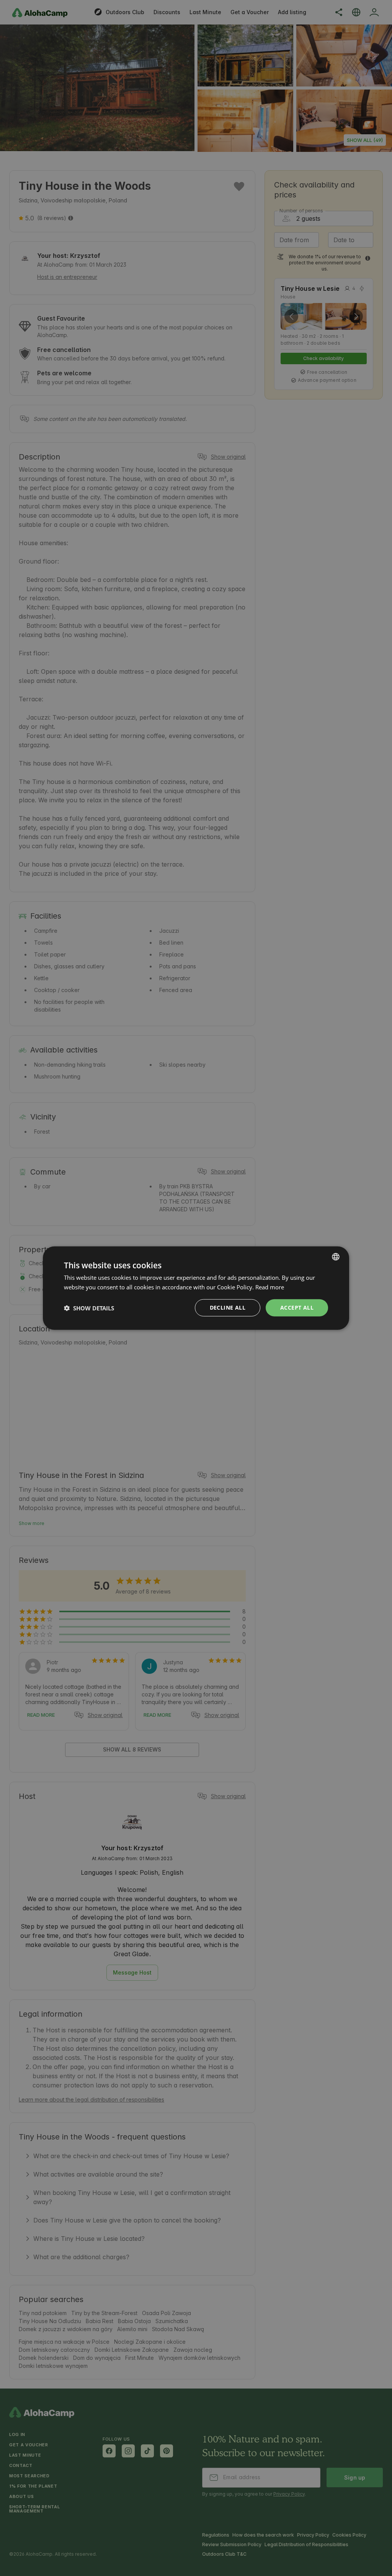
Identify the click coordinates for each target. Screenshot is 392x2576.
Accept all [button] (297, 1308)
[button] (89, 1308)
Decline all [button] (228, 1308)
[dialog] (196, 1288)
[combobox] (336, 1256)
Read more (270, 1287)
